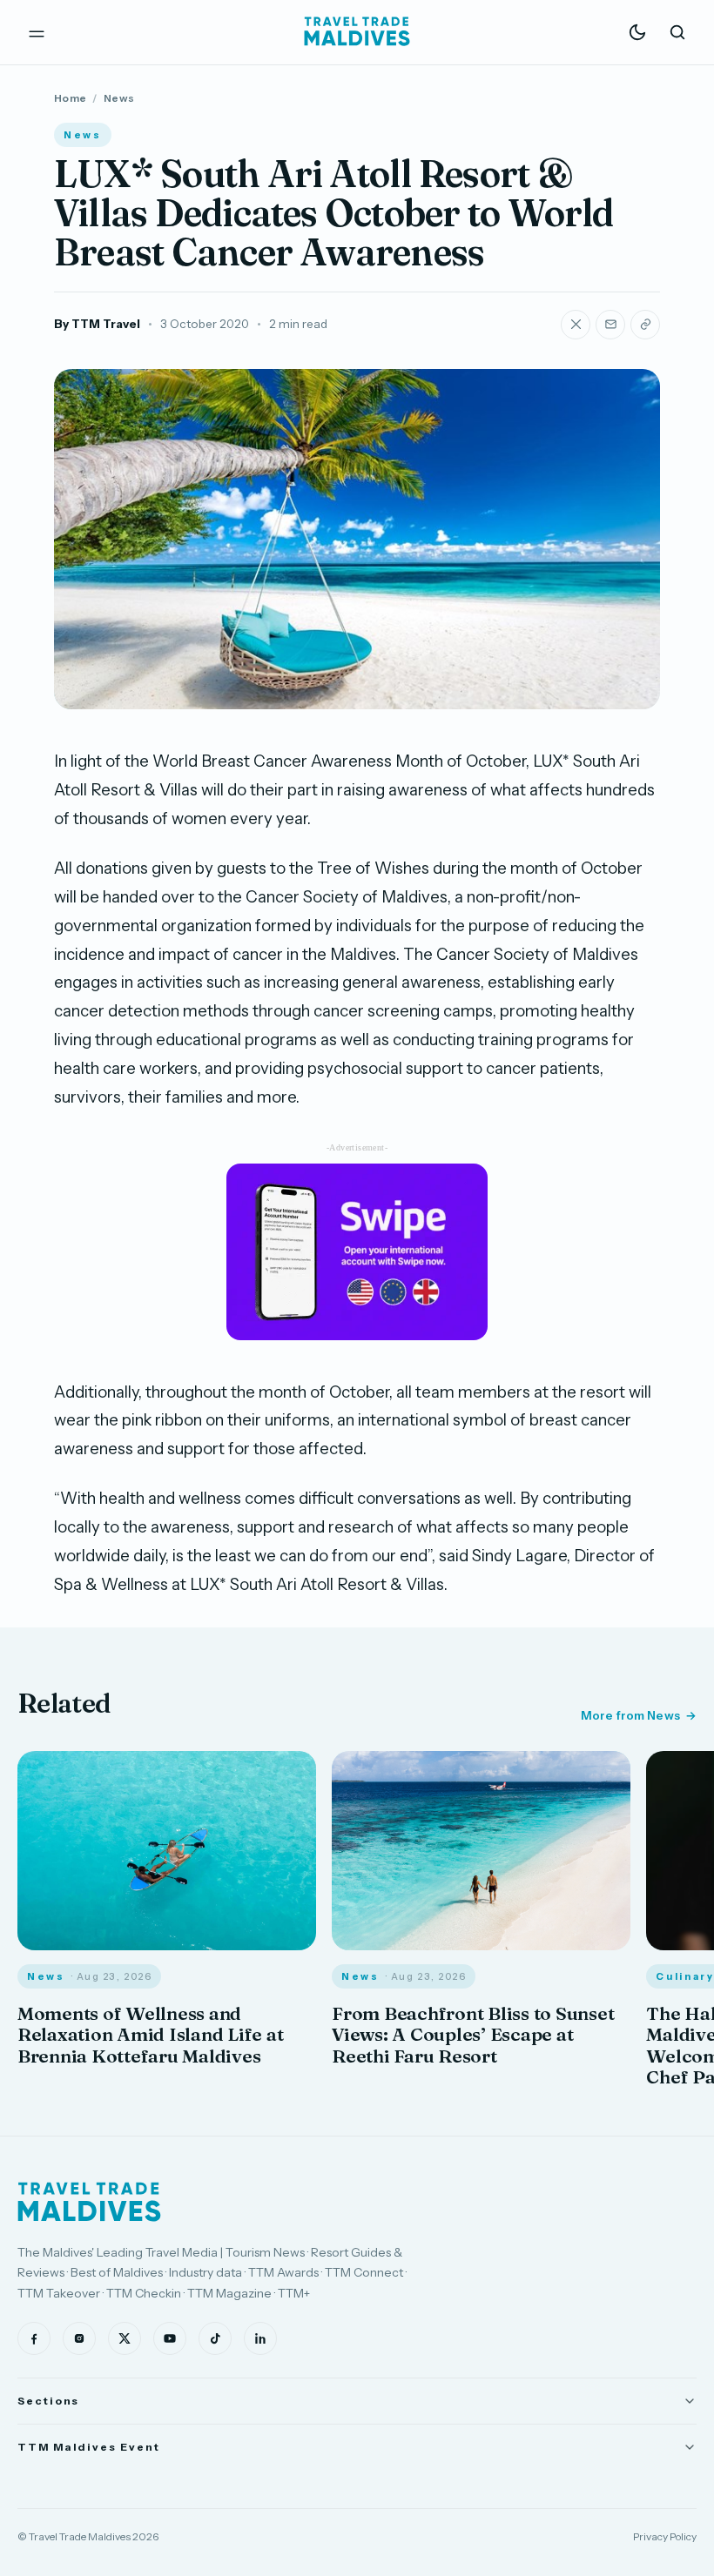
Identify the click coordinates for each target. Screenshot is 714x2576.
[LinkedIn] (260, 2338)
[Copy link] (645, 325)
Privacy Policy (665, 2536)
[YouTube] (170, 2338)
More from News (630, 1715)
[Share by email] (610, 325)
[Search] (677, 32)
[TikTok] (215, 2338)
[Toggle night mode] (637, 32)
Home (70, 98)
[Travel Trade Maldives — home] (357, 32)
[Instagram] (79, 2338)
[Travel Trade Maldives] (89, 2202)
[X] (125, 2338)
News (119, 98)
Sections (48, 2401)
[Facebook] (34, 2338)
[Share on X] (576, 325)
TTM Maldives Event (89, 2447)
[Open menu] (37, 32)
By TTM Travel (97, 324)
